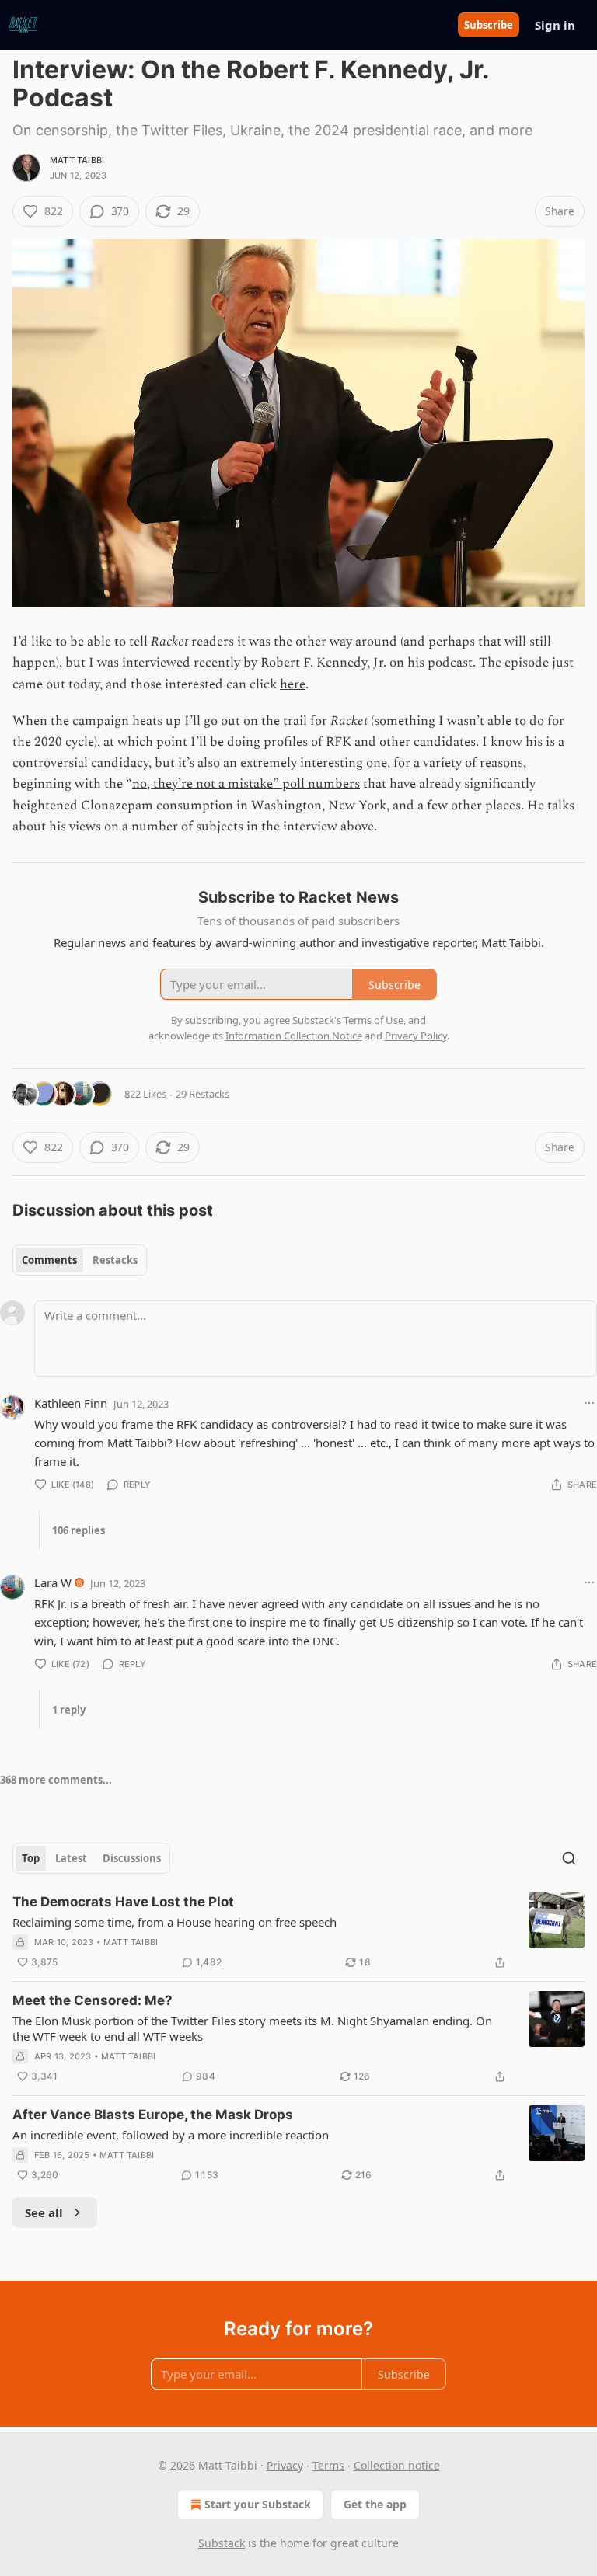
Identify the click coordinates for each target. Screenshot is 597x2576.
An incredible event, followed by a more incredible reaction (171, 2135)
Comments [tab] (49, 1260)
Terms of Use (374, 1020)
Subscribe (489, 25)
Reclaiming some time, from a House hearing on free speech (175, 1922)
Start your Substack (258, 2504)
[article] (298, 1932)
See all (44, 2212)
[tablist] (80, 1260)
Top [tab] (31, 1858)
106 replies (79, 1530)
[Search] (569, 1858)
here (293, 684)
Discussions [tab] (132, 1858)
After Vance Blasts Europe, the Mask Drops (153, 2115)
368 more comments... (56, 1780)
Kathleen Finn (71, 1403)
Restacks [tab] (115, 1260)
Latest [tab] (71, 1858)
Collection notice (397, 2465)
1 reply (69, 1710)
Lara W (53, 1582)
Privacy (285, 2465)
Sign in (555, 25)
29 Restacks (202, 1094)
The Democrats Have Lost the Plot (123, 1902)
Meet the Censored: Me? (93, 2000)
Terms (328, 2465)
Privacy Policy (416, 1036)
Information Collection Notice (294, 1036)
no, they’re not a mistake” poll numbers (246, 784)
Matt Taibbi (77, 160)
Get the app (375, 2504)
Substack (222, 2543)
